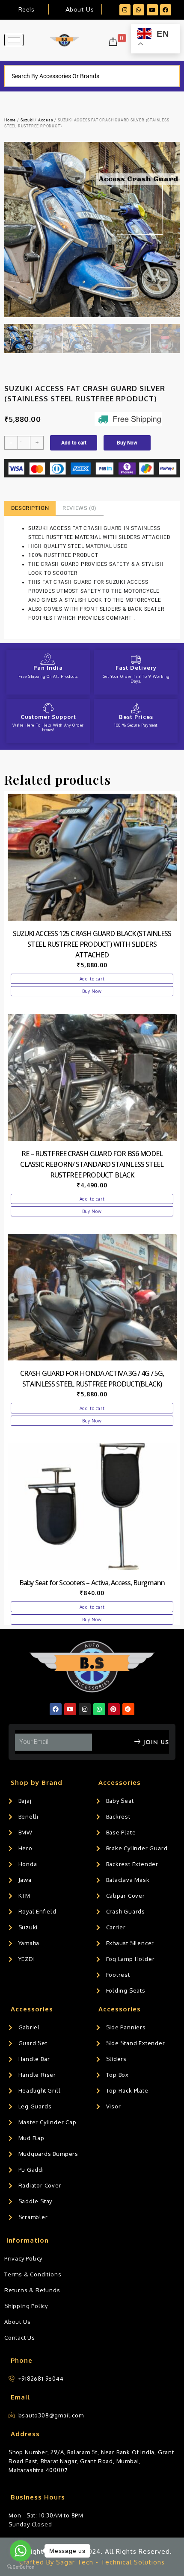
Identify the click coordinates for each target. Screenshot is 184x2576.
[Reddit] (128, 1709)
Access (46, 120)
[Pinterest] (114, 1709)
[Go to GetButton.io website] (21, 2567)
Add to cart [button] (92, 979)
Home (10, 120)
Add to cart (74, 443)
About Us (80, 9)
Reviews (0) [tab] (80, 508)
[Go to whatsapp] (21, 2551)
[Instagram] (125, 10)
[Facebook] (166, 10)
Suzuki (27, 120)
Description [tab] (30, 508)
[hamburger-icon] (14, 40)
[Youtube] (152, 10)
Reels (26, 9)
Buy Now (127, 443)
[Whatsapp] (139, 10)
